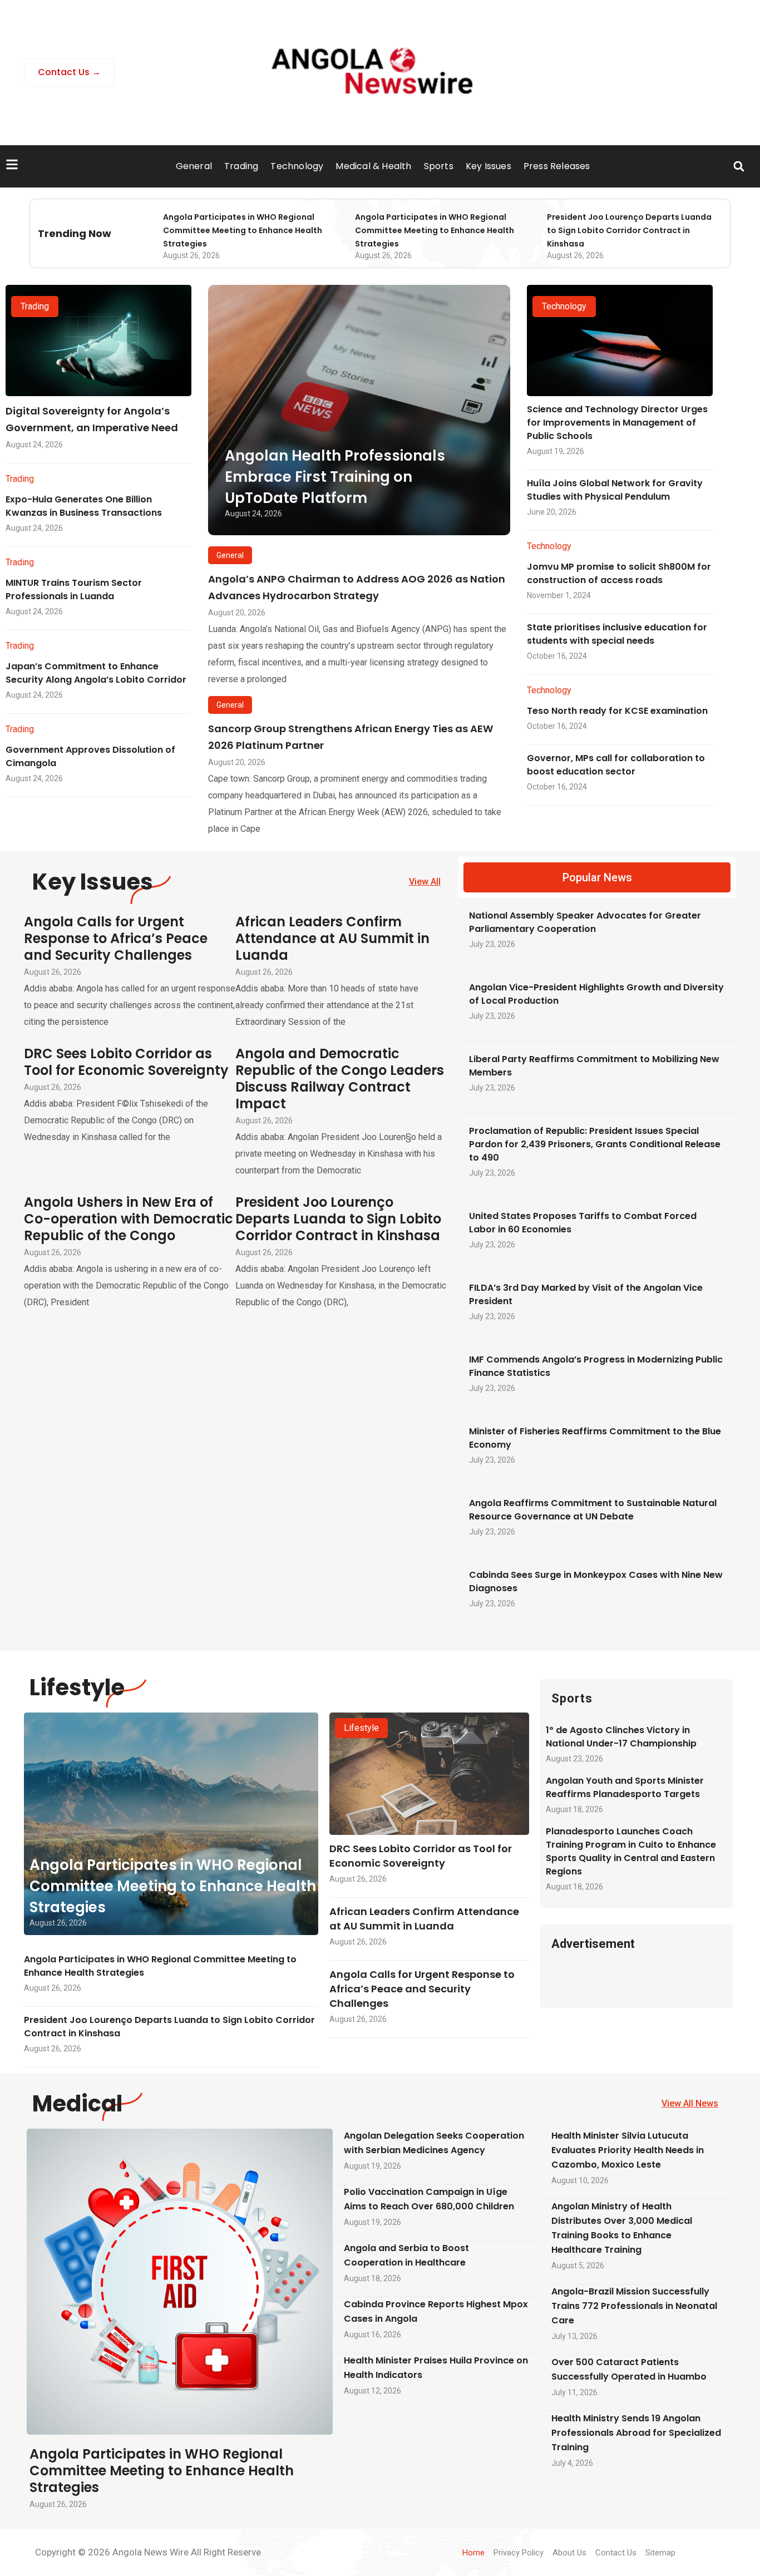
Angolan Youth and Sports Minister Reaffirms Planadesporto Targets (625, 1787)
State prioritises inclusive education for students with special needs (617, 634)
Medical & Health (373, 166)
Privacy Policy (519, 2553)
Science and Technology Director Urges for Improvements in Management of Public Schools (617, 423)
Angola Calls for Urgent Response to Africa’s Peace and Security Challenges (116, 938)
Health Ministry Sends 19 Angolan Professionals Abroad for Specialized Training (636, 2433)
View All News (690, 2103)
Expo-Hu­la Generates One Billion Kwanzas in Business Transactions (84, 506)
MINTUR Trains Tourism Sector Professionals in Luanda (74, 589)
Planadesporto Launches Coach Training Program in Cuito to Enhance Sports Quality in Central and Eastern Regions (631, 1851)
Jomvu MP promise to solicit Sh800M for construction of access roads (619, 573)
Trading (241, 166)
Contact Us (616, 2553)
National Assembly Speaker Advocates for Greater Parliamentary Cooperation (585, 922)
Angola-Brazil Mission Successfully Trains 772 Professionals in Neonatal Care (634, 2306)
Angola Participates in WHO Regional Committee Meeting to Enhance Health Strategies (243, 230)
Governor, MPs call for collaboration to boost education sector (616, 765)
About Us (569, 2553)
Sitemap (660, 2553)
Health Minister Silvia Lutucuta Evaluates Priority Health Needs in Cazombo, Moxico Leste (628, 2150)
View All (425, 882)
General (194, 166)
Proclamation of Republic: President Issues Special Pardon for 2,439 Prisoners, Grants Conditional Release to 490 (595, 1144)
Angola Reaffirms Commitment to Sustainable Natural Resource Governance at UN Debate (593, 1510)
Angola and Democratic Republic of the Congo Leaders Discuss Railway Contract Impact (340, 1079)
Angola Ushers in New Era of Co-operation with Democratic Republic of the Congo (129, 1219)
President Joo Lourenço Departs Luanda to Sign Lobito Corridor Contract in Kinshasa (629, 230)
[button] (739, 167)
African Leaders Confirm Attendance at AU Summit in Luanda (332, 938)
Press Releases (557, 166)
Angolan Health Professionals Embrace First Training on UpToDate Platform (335, 477)
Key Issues (488, 166)
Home (473, 2553)
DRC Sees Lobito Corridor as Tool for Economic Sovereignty (126, 1062)
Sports (439, 166)
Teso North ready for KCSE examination (617, 711)
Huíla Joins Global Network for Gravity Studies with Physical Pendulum (615, 490)
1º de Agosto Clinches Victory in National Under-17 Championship (621, 1737)
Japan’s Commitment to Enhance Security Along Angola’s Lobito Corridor (96, 673)
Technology (297, 166)
